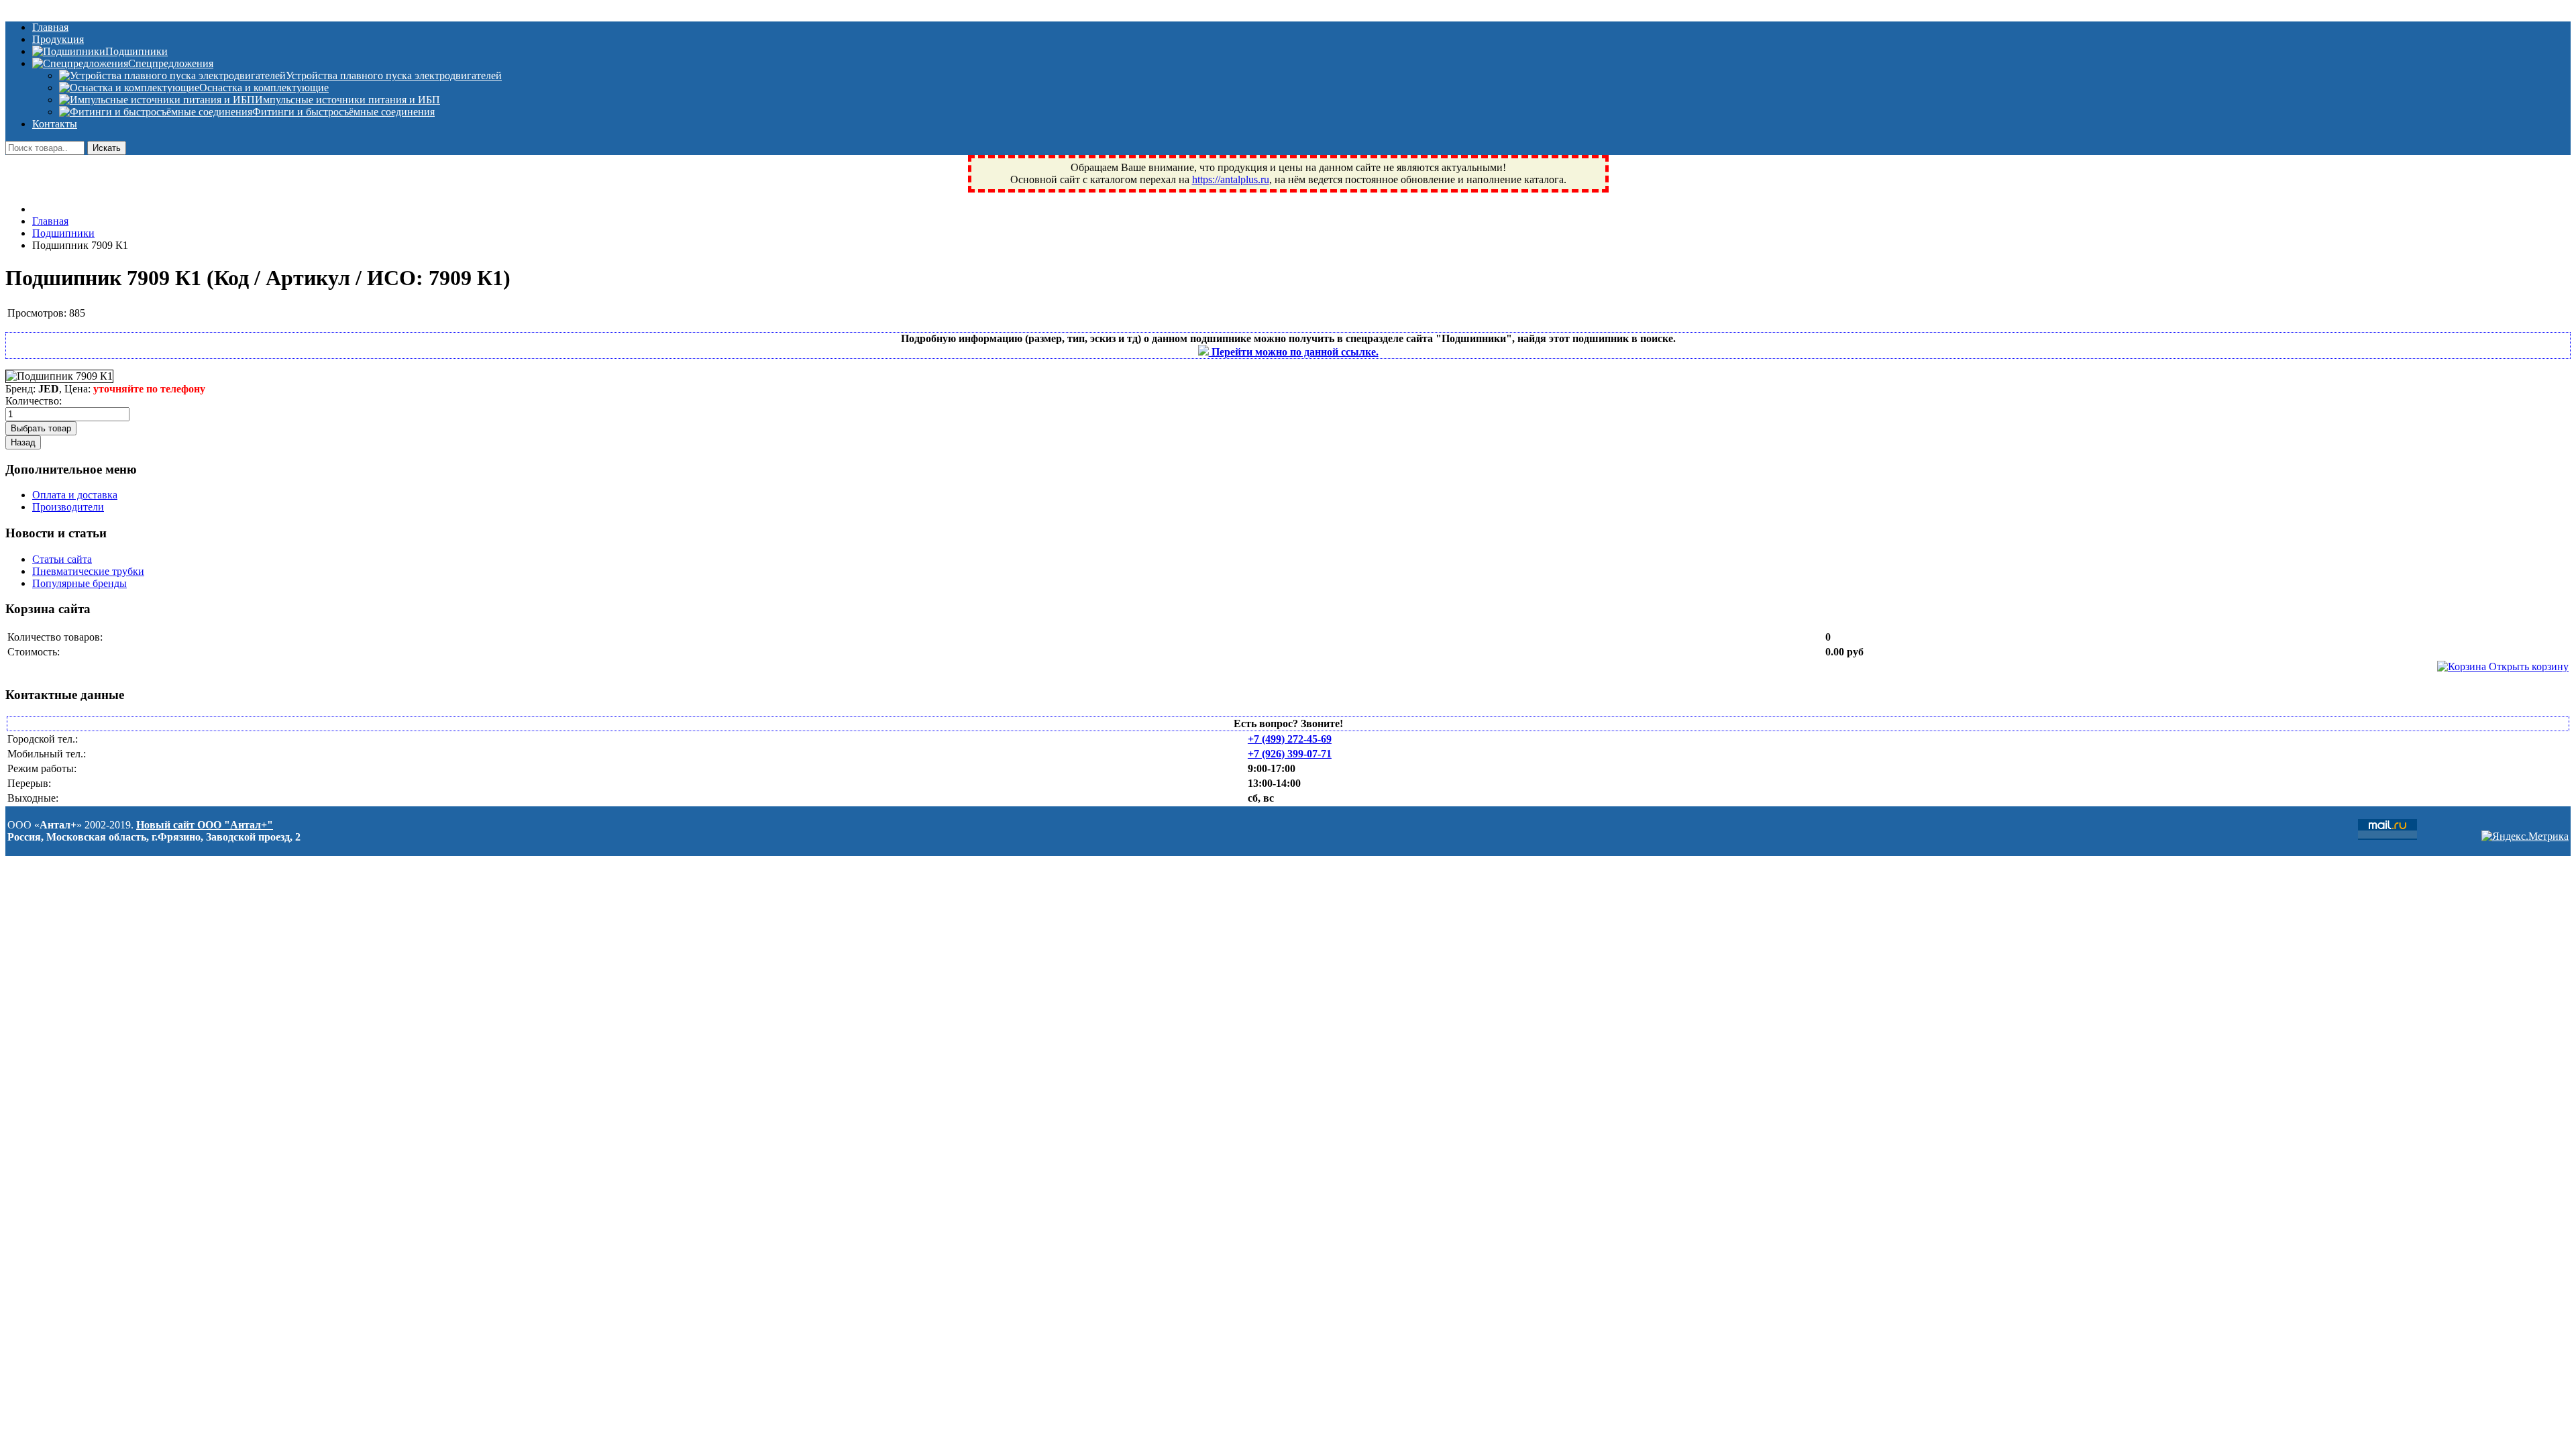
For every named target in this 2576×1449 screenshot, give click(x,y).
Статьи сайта (62, 559)
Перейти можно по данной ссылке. (1294, 352)
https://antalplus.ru (1231, 179)
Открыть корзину (2527, 666)
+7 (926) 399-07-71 (1290, 754)
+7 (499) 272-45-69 (1290, 739)
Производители (68, 507)
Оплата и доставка (75, 495)
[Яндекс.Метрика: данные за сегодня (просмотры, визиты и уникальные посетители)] (2525, 837)
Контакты (55, 124)
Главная (50, 27)
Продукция (58, 39)
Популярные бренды (79, 583)
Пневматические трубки (88, 571)
